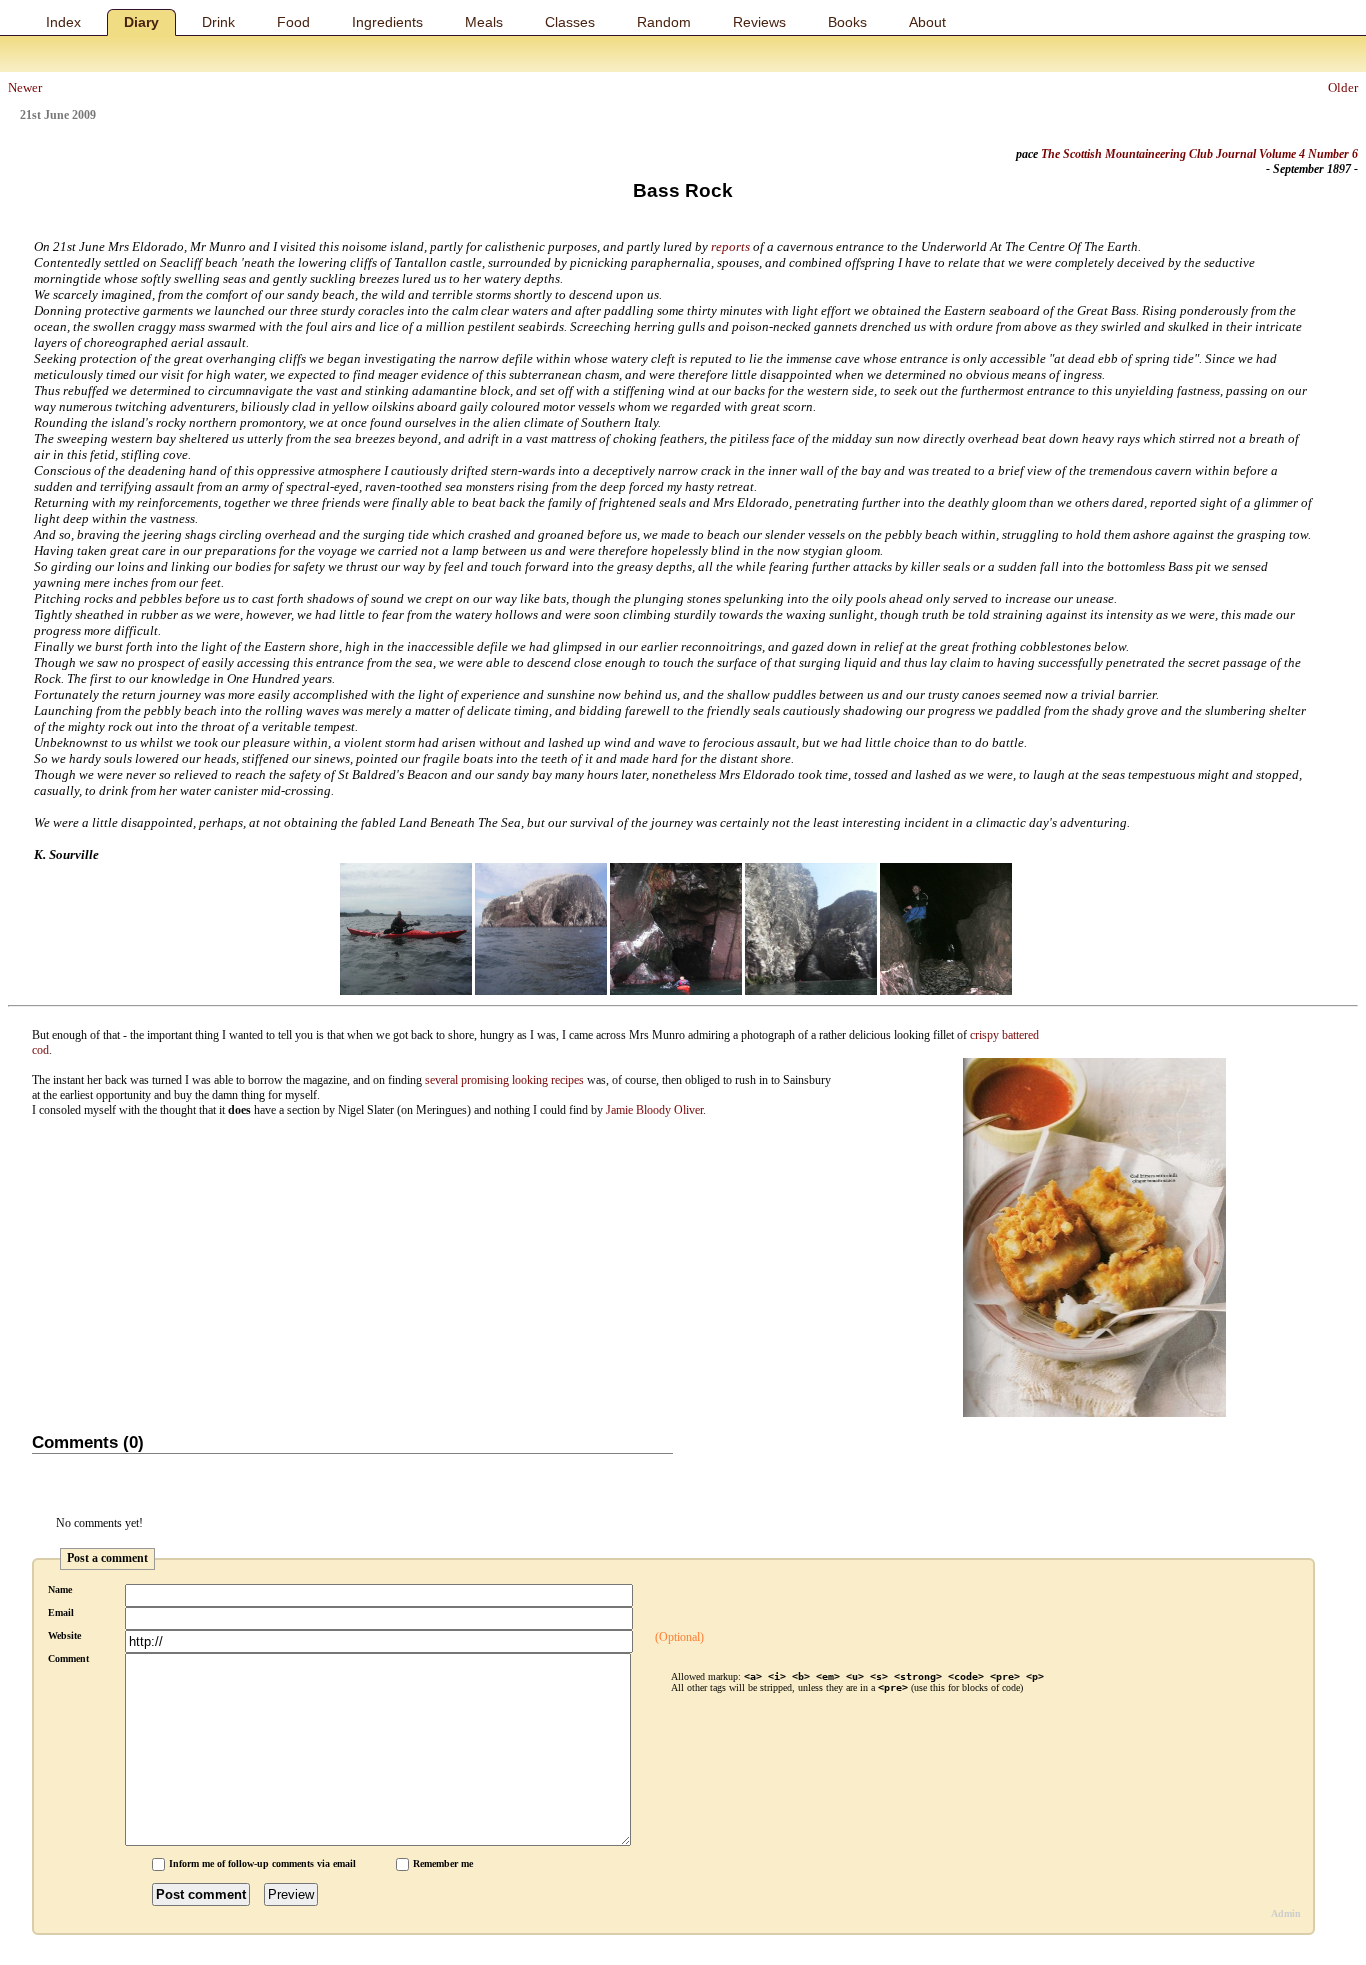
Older (1343, 87)
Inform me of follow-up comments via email (262, 1863)
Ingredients (387, 22)
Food (293, 22)
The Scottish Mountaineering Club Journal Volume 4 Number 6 (1199, 154)
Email (61, 1612)
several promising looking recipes (504, 1080)
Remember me (443, 1863)
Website (64, 1635)
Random (664, 22)
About (927, 22)
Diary (141, 22)
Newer (25, 87)
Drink (218, 22)
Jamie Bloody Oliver (654, 1110)
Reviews (759, 22)
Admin (1286, 1913)
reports (730, 246)
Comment (68, 1658)
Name (60, 1589)
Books (847, 22)
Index (63, 22)
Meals (484, 22)
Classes (570, 22)
